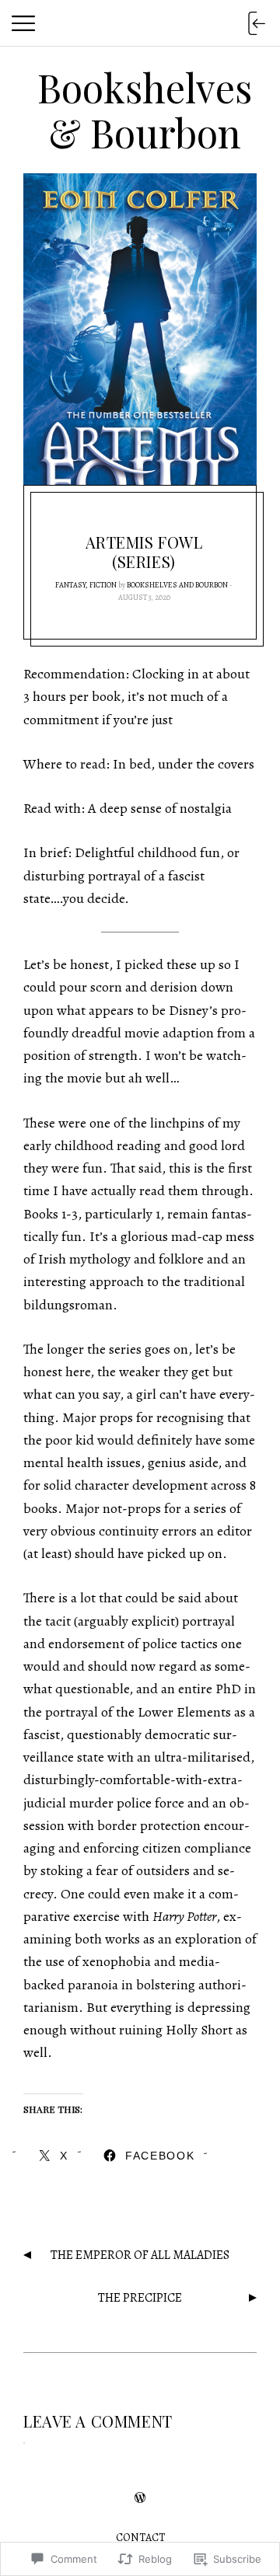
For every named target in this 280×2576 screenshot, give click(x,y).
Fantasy (70, 585)
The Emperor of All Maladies (140, 2255)
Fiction (103, 585)
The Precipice (140, 2298)
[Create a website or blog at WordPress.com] (140, 2499)
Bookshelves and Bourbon (177, 585)
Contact (140, 2538)
